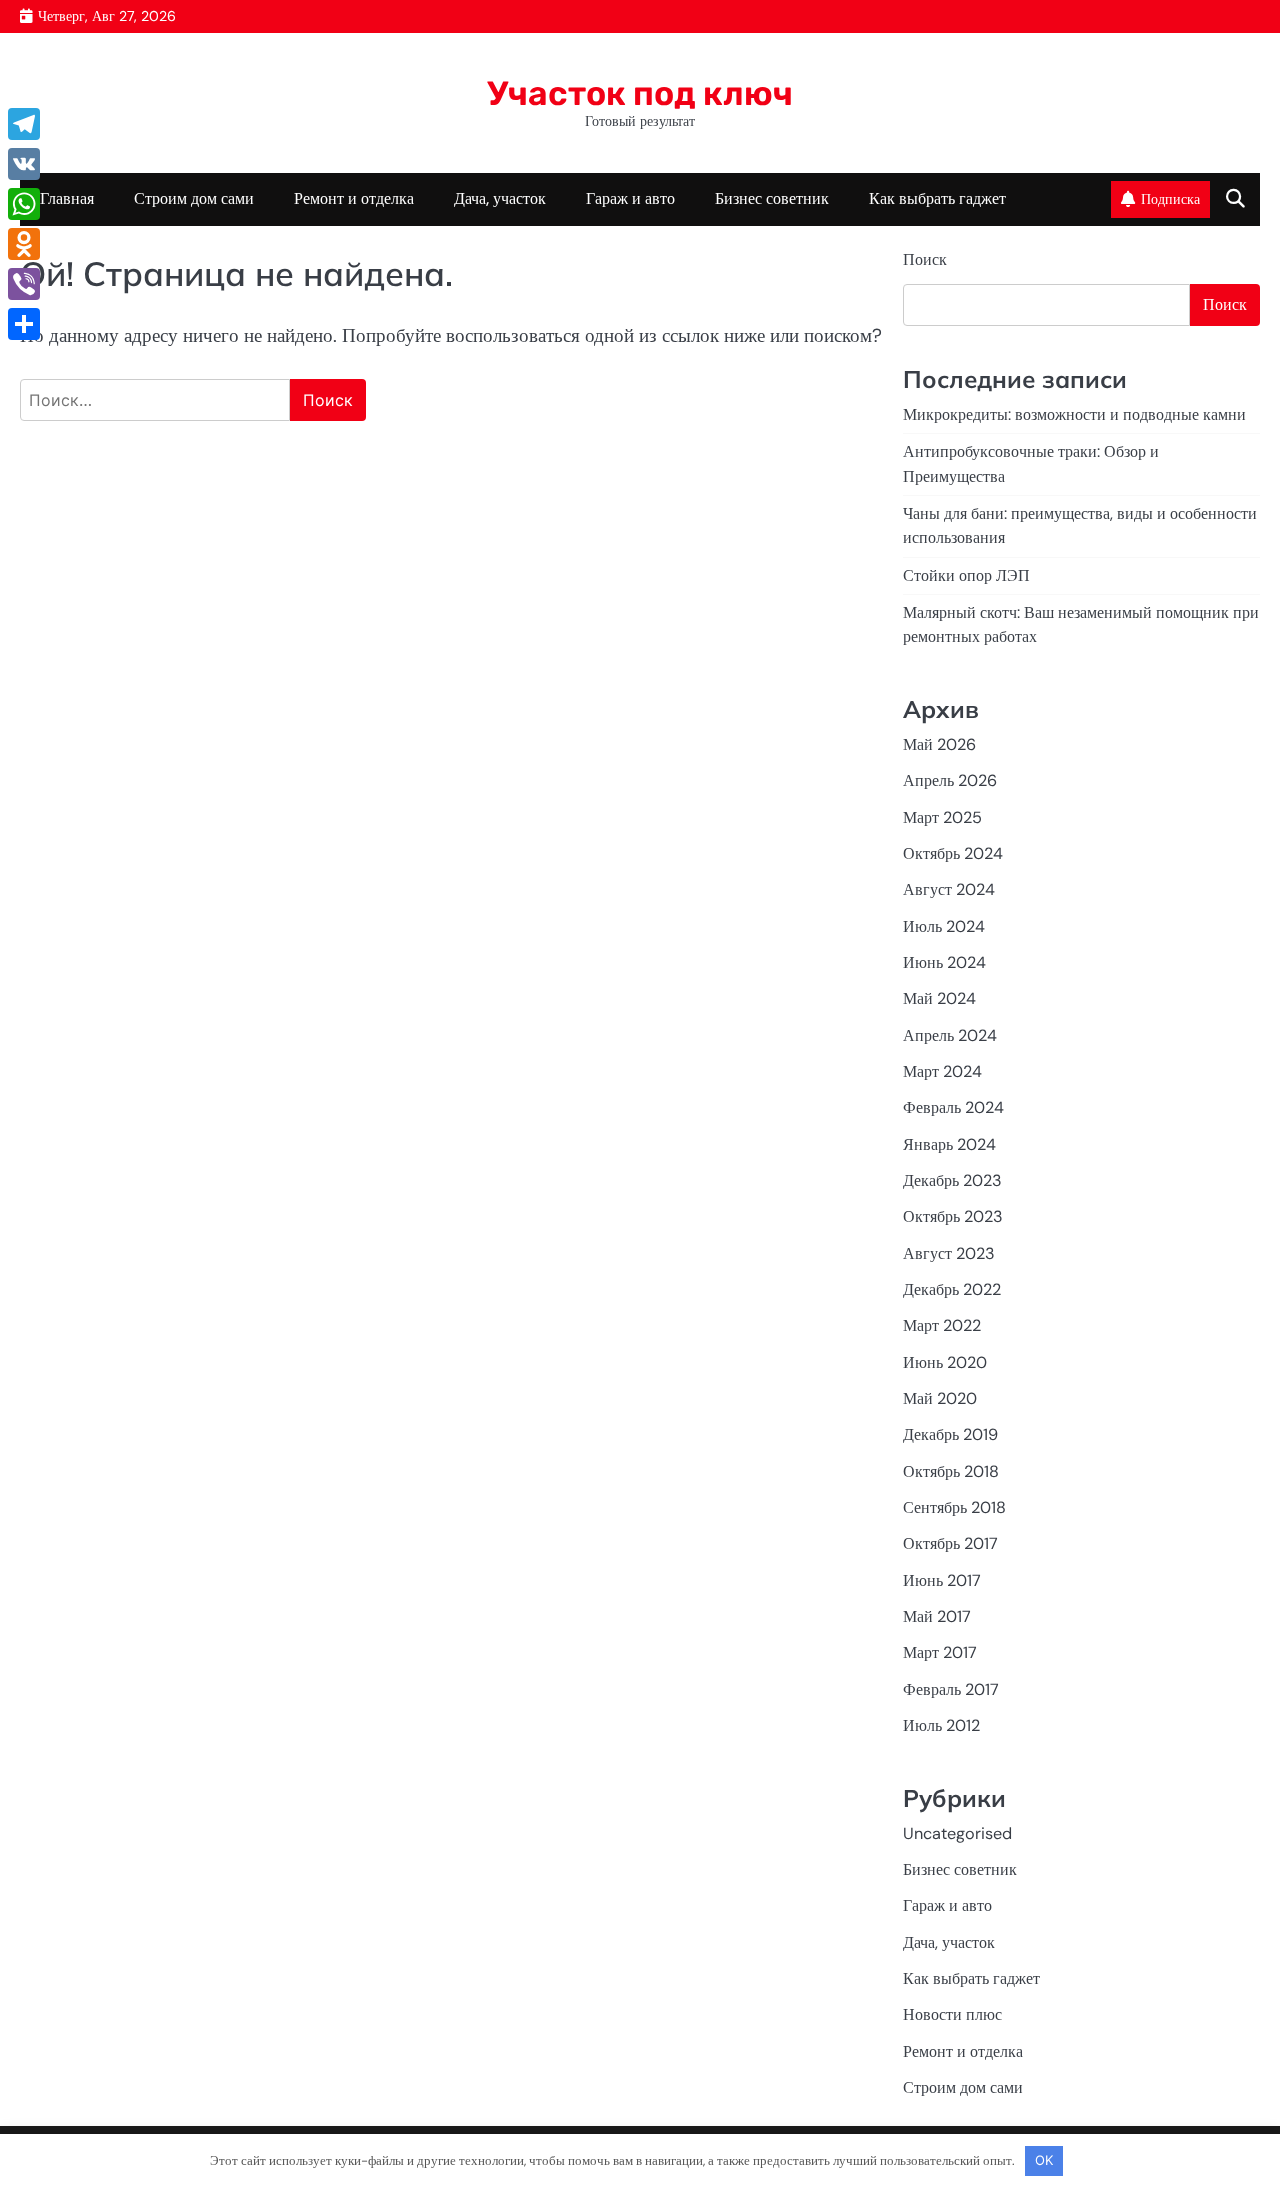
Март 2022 (942, 1325)
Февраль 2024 (953, 1107)
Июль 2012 (941, 1725)
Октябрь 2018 (951, 1471)
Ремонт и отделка (354, 198)
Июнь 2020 (945, 1362)
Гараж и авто (630, 198)
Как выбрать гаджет (937, 198)
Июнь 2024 (944, 962)
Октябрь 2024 (953, 853)
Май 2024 (939, 998)
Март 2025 (942, 817)
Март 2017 (940, 1652)
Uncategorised (957, 1833)
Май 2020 (940, 1398)
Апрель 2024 (950, 1035)
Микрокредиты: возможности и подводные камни (1074, 414)
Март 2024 (942, 1071)
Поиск (925, 259)
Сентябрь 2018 (954, 1507)
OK (1044, 2160)
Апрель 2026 (950, 780)
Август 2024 (949, 889)
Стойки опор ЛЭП (966, 575)
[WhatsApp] (24, 204)
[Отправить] (24, 324)
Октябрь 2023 (953, 1216)
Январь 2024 (949, 1144)
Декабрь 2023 (952, 1180)
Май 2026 (939, 744)
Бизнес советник (772, 198)
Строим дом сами (194, 198)
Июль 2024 (944, 926)
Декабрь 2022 (952, 1289)
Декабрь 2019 (950, 1434)
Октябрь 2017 (950, 1543)
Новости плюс (952, 2014)
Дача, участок (500, 198)
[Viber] (24, 284)
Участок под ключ (640, 93)
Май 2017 (937, 1616)
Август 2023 (949, 1253)
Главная (67, 198)
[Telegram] (24, 124)
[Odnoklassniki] (24, 244)
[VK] (24, 164)
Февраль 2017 (951, 1689)
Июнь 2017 (942, 1580)
